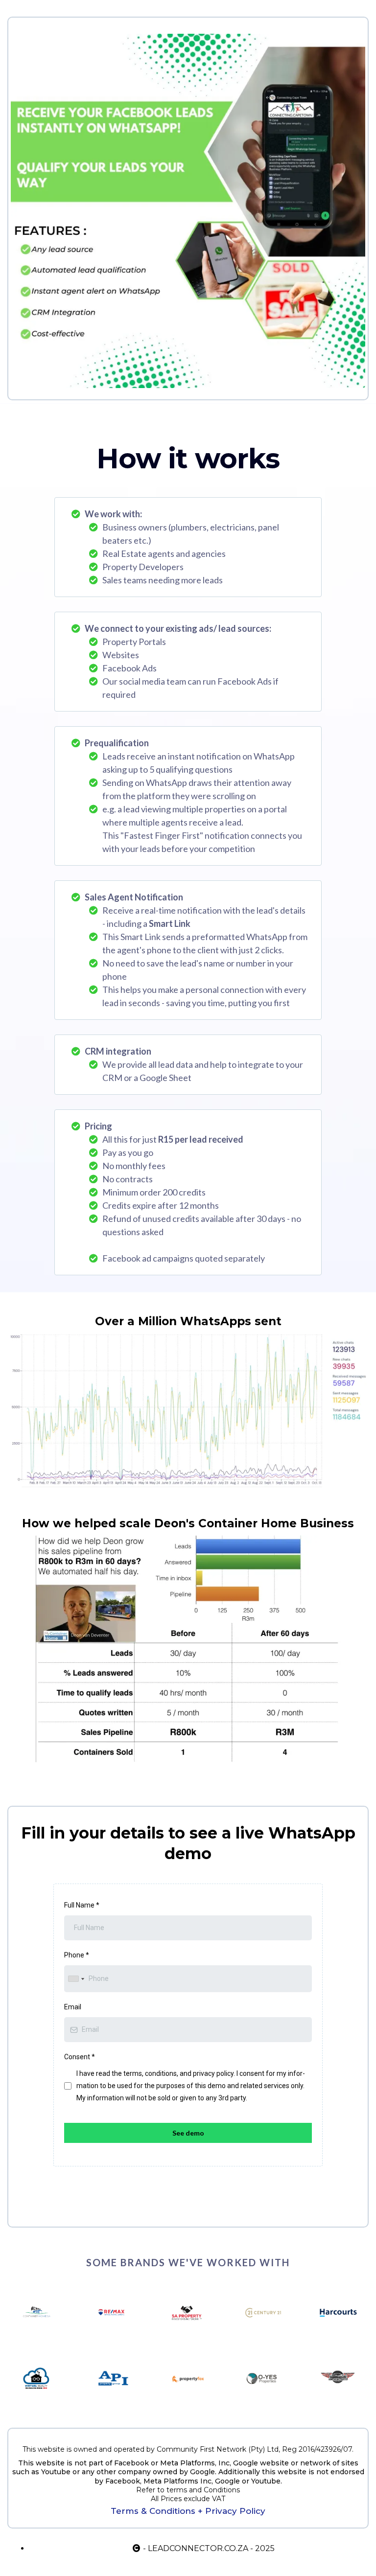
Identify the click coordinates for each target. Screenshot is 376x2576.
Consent (80, 2057)
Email (73, 2007)
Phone (77, 1955)
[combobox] (76, 1979)
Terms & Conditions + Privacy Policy (188, 2511)
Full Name (82, 1905)
